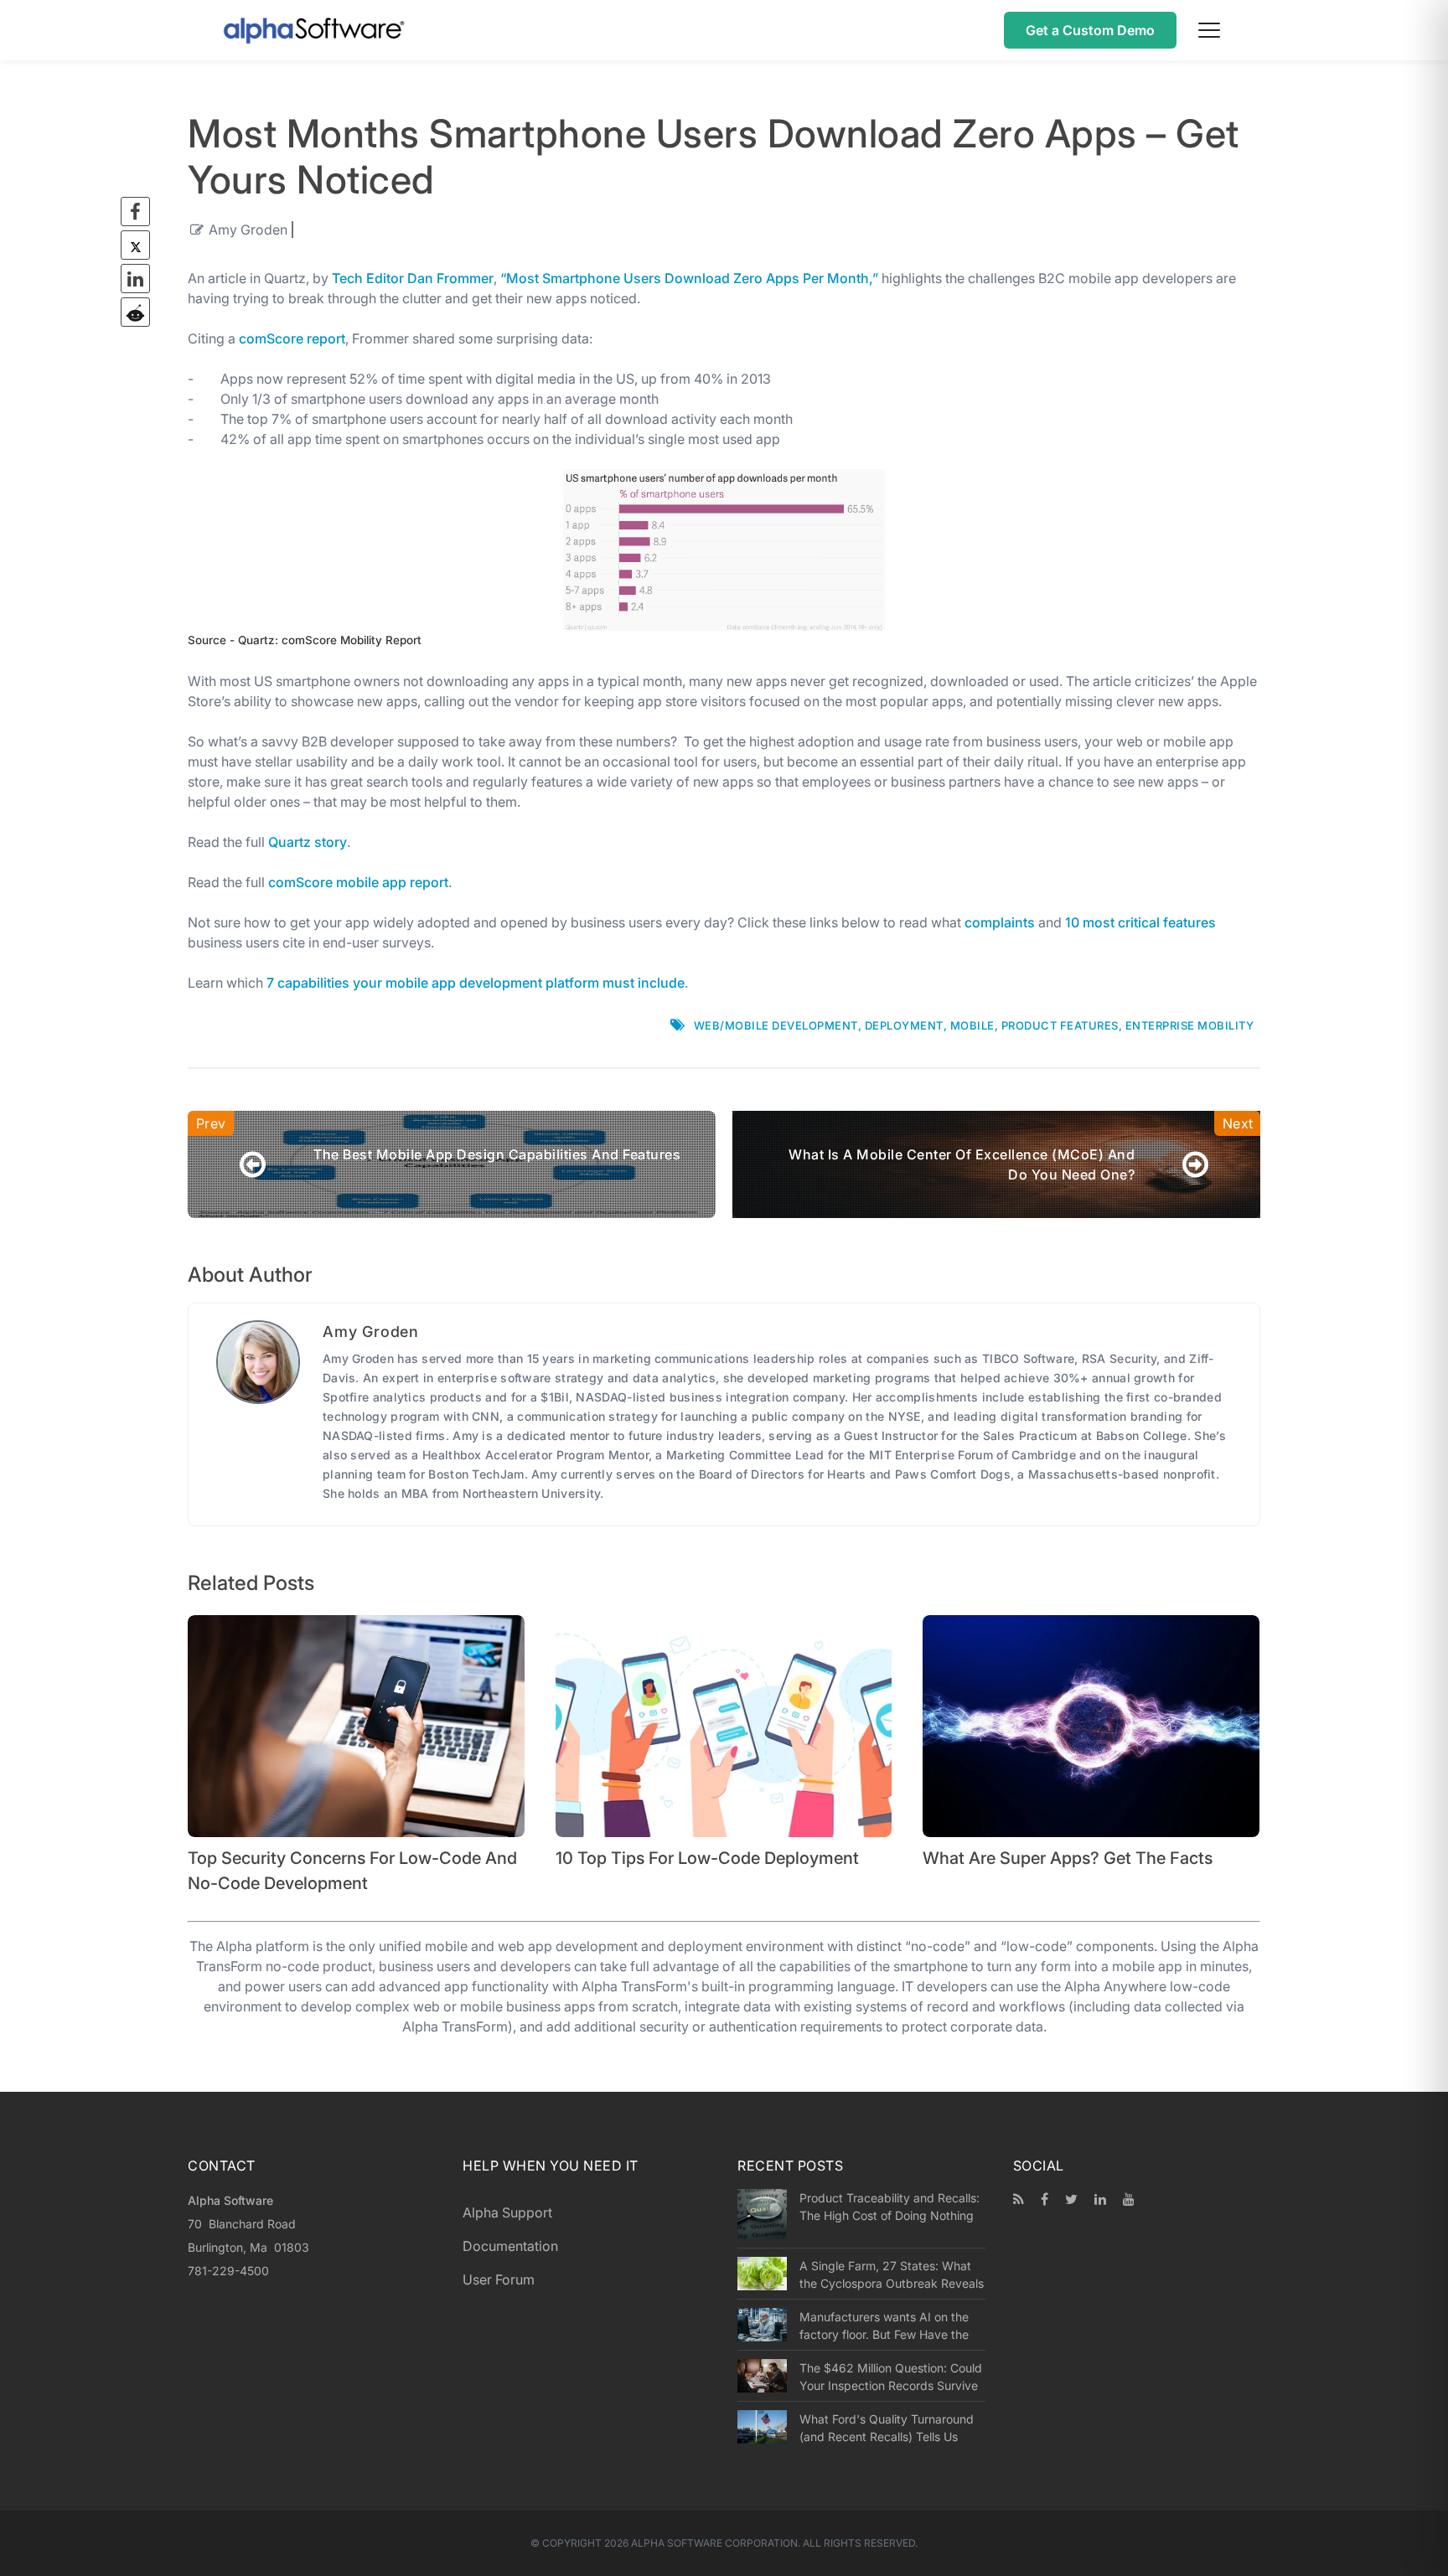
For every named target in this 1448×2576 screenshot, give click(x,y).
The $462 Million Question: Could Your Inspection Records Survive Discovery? (891, 2377)
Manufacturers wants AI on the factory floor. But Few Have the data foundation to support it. (884, 2326)
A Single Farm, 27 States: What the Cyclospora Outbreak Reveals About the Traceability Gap (892, 2274)
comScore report (292, 338)
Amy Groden (248, 230)
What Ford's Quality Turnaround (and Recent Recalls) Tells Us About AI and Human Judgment (887, 2428)
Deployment (904, 1025)
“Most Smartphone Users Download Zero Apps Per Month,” (689, 278)
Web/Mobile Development (776, 1025)
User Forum (499, 2279)
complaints (1000, 922)
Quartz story (308, 842)
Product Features (1060, 1025)
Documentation (510, 2246)
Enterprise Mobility (1190, 1025)
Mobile (972, 1025)
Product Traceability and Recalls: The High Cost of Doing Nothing (889, 2207)
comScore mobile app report (358, 882)
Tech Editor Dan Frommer (413, 278)
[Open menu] (1209, 30)
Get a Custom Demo (1090, 30)
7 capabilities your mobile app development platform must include (476, 983)
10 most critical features (1140, 922)
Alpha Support (507, 2212)
